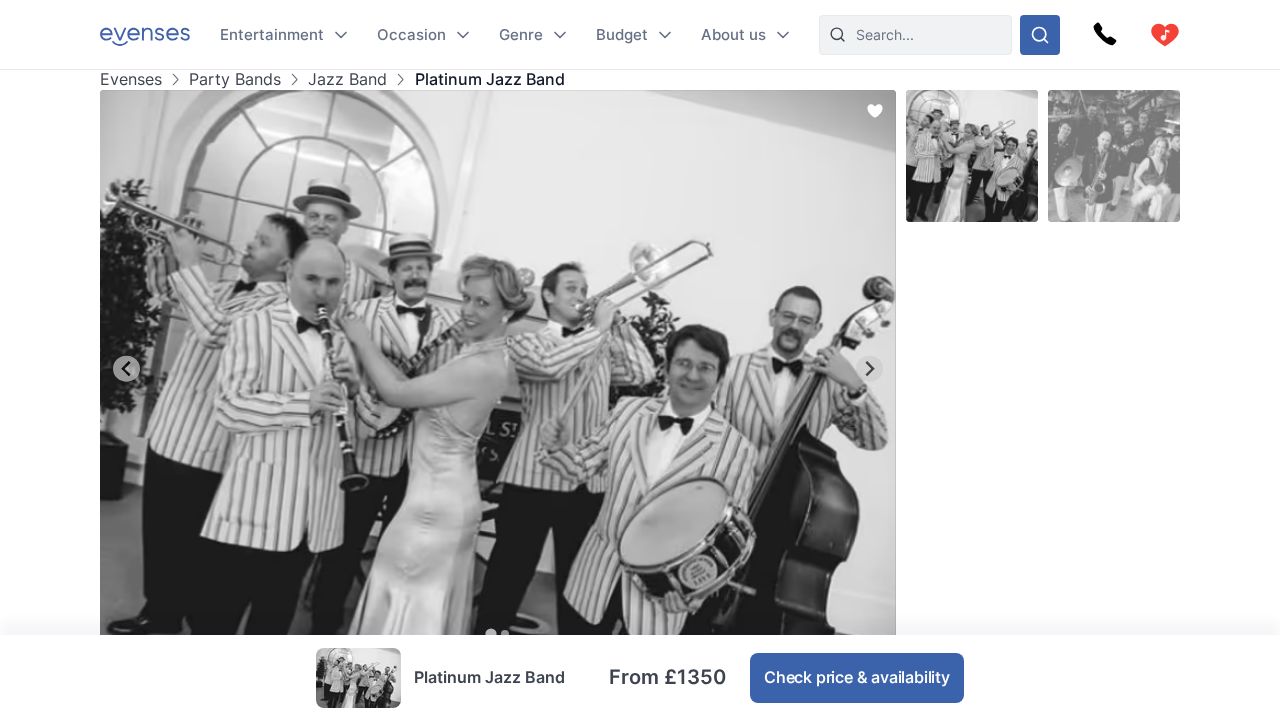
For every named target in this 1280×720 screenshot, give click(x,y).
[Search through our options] (1040, 35)
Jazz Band (347, 79)
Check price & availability (857, 677)
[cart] (1165, 35)
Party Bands (235, 79)
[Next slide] (869, 368)
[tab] (490, 633)
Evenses (131, 79)
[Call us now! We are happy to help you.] (1105, 35)
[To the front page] (145, 34)
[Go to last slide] (126, 368)
